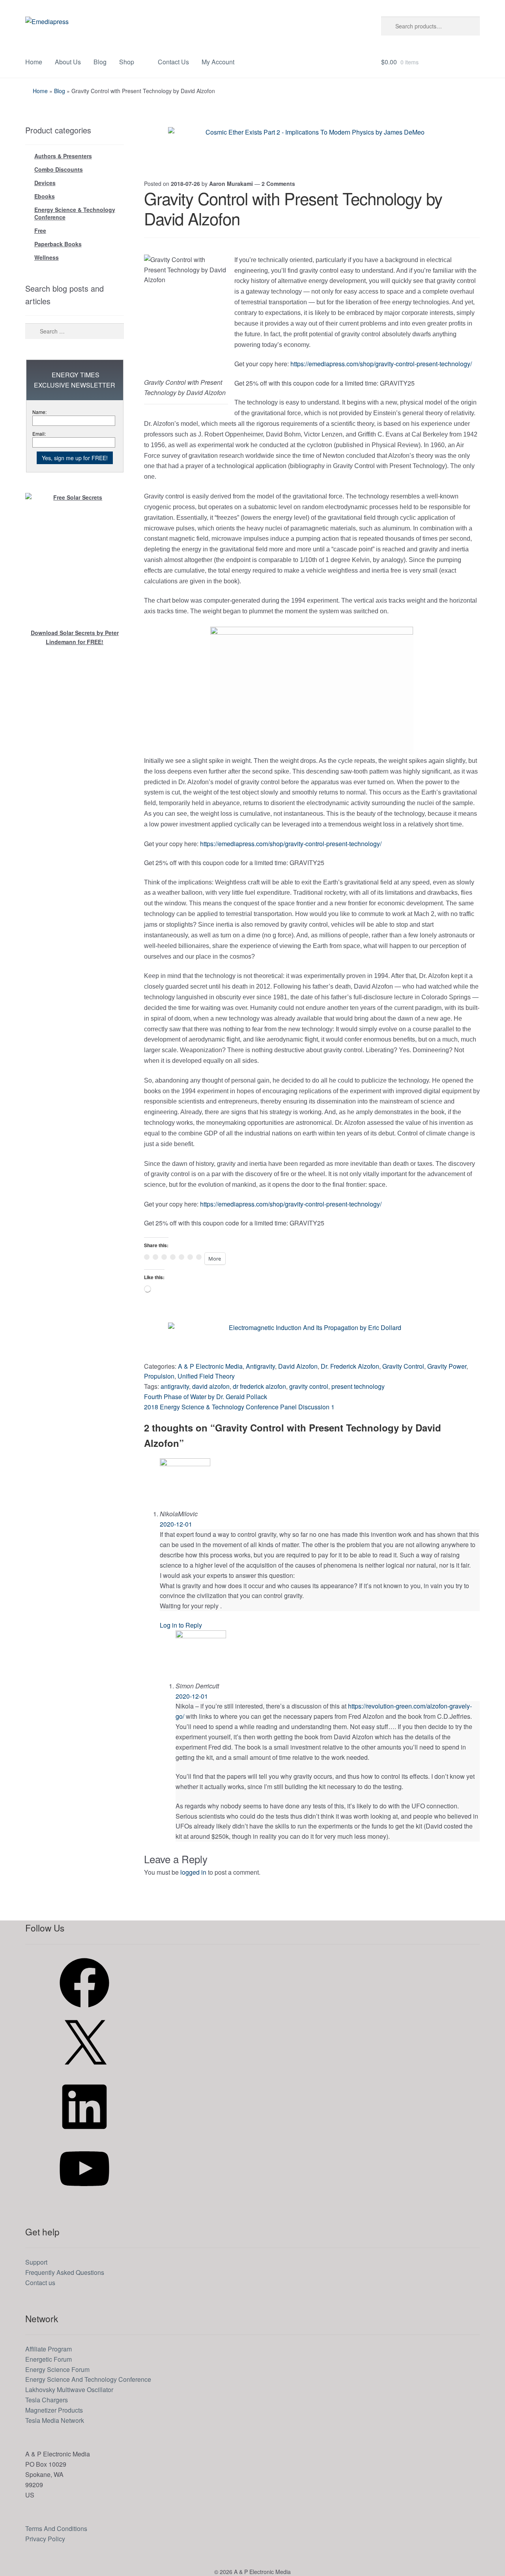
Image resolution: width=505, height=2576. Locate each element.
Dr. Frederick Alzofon (350, 1366)
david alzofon (211, 1386)
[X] (84, 2072)
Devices (45, 183)
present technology (358, 1386)
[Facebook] (84, 2010)
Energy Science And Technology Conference (88, 2379)
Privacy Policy (45, 2539)
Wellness (47, 257)
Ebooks (45, 196)
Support (36, 2262)
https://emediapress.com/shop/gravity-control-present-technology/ (381, 364)
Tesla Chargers (47, 2400)
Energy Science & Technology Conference (75, 214)
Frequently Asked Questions (65, 2272)
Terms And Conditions (56, 2528)
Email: (39, 434)
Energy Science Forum (57, 2369)
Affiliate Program (49, 2349)
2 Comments (278, 184)
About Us (68, 62)
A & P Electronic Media (210, 1366)
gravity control (309, 1386)
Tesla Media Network (55, 2420)
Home (34, 62)
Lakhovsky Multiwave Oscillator (69, 2390)
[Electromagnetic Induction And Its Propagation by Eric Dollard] (312, 1340)
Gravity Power (447, 1366)
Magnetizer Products (54, 2410)
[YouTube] (84, 2196)
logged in (193, 1872)
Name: (39, 412)
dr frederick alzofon (259, 1386)
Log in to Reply (181, 1625)
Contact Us (173, 62)
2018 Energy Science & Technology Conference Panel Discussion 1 (239, 1407)
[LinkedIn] (84, 2134)
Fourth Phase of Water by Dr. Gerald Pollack (206, 1397)
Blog (100, 62)
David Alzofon (298, 1366)
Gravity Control (403, 1366)
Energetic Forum (49, 2359)
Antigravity (260, 1366)
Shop (127, 62)
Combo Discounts (59, 169)
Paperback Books (58, 244)
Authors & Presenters (63, 156)
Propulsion (159, 1376)
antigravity (175, 1386)
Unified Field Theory (206, 1376)
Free (40, 230)
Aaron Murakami (231, 184)
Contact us (40, 2283)
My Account (218, 62)
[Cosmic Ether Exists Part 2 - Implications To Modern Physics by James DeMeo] (312, 145)
